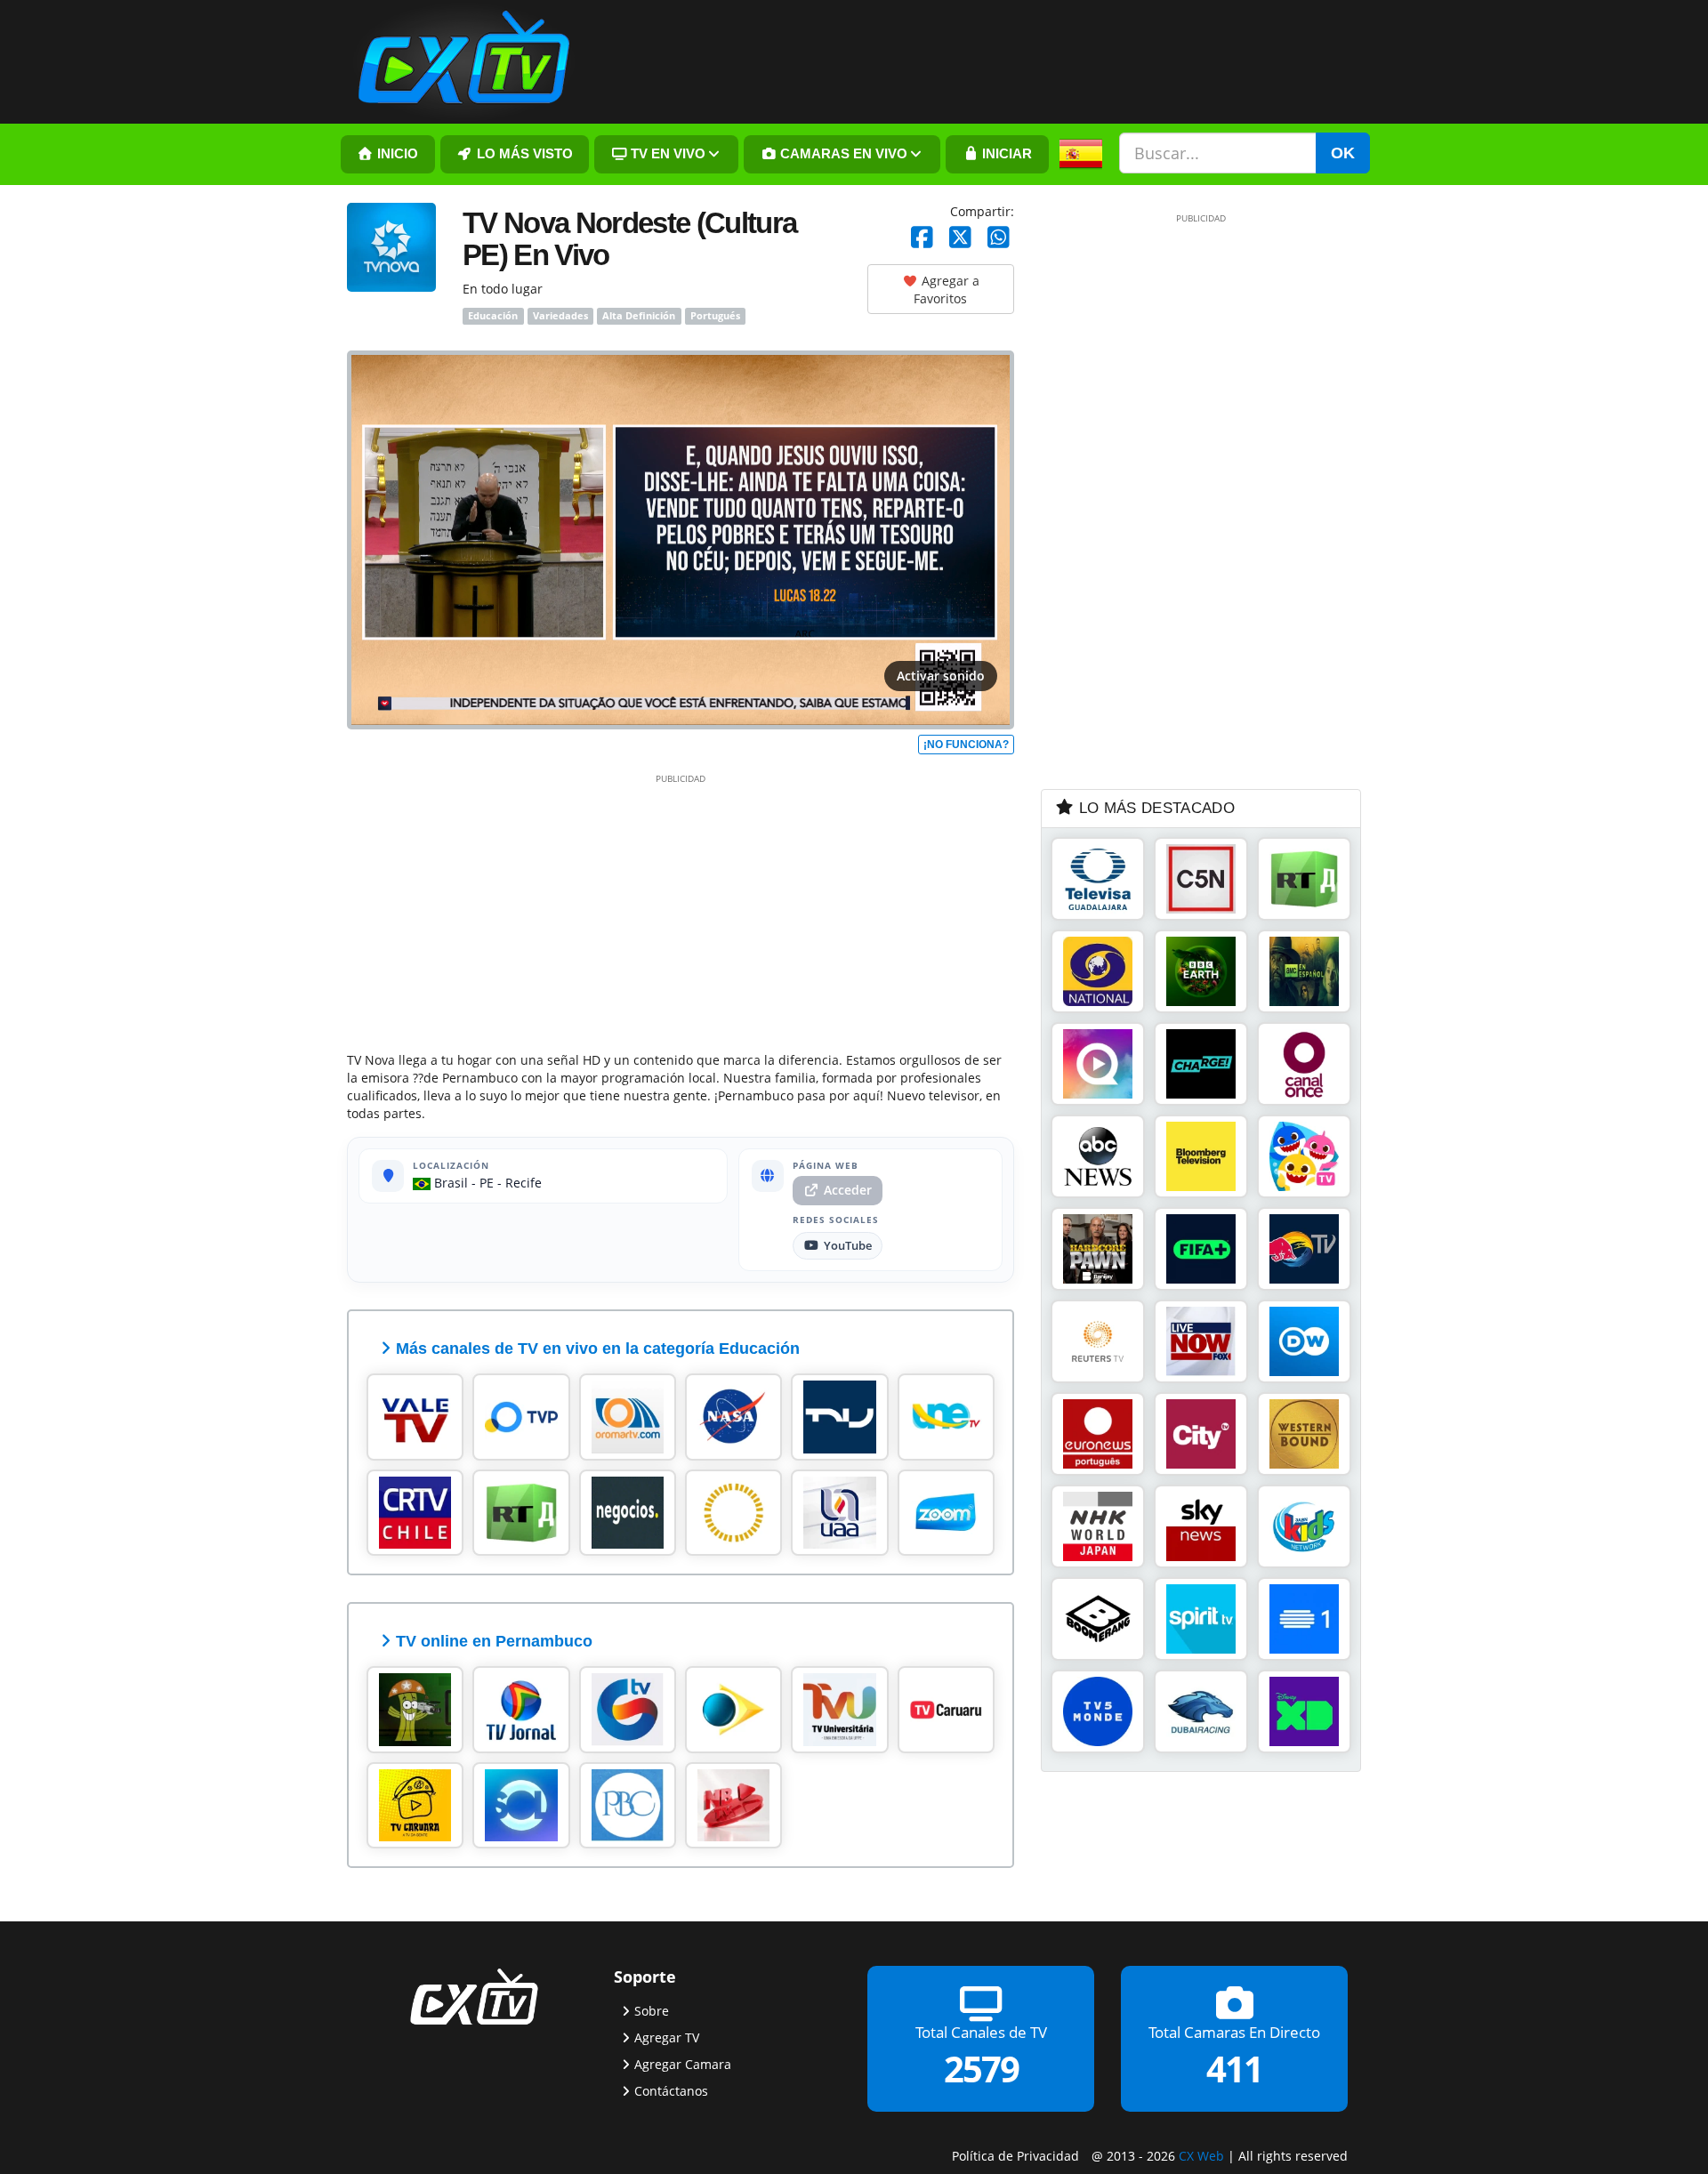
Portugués (715, 316)
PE (487, 1183)
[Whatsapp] (999, 238)
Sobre (652, 2011)
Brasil (449, 1183)
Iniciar (1005, 154)
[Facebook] (922, 238)
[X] (960, 238)
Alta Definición (639, 316)
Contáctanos (671, 2091)
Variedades (560, 316)
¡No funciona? (966, 745)
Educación (493, 316)
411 (1234, 2069)
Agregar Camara (683, 2064)
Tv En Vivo (666, 154)
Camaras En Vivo (842, 154)
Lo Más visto (523, 154)
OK (1343, 153)
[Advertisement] (681, 909)
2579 (981, 2069)
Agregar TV (667, 2037)
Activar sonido (941, 676)
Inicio (396, 154)
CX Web (1201, 2156)
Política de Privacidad (1015, 2156)
